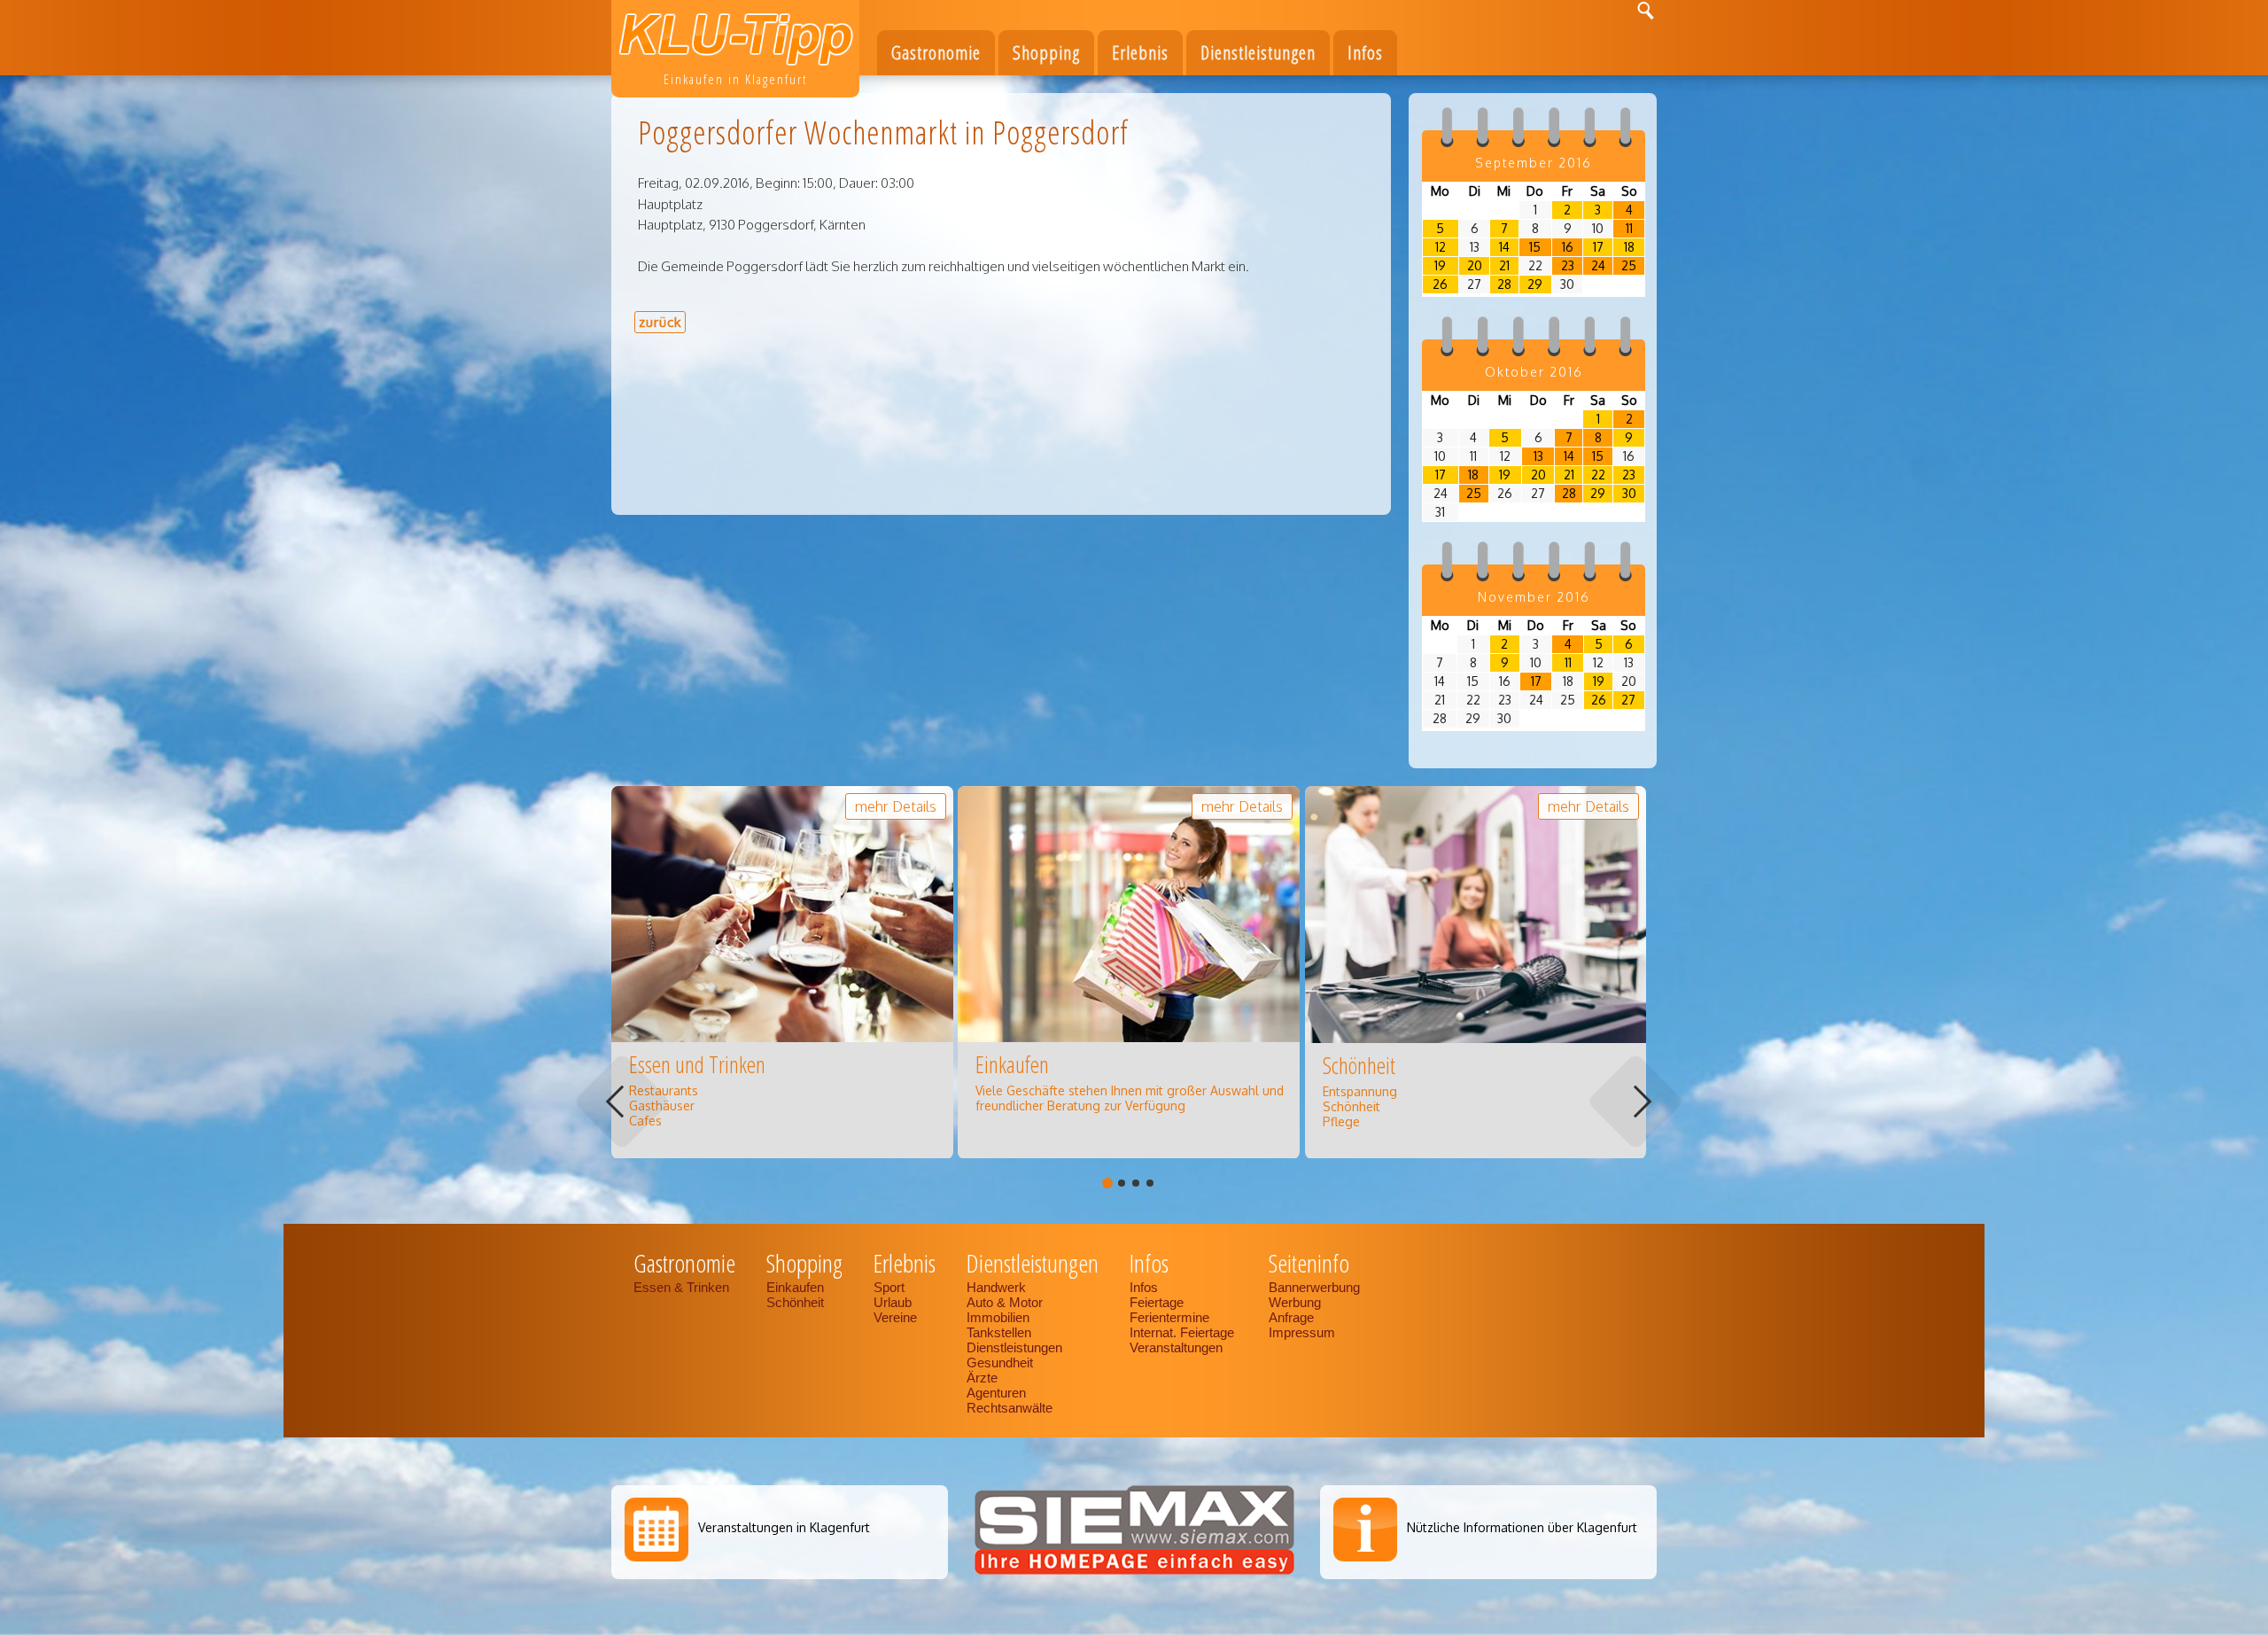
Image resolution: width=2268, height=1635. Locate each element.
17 (1598, 247)
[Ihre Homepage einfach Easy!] (1134, 1574)
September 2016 (1534, 163)
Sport (889, 1287)
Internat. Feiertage (1184, 1332)
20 (1475, 265)
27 (1628, 700)
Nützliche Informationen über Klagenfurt (1522, 1527)
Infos (1144, 1287)
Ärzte (982, 1378)
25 (1629, 265)
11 (1629, 228)
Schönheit (795, 1302)
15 (1535, 247)
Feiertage (1157, 1302)
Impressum (1302, 1332)
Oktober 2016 (1534, 372)
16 (1568, 247)
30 (1629, 493)
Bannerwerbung (1314, 1287)
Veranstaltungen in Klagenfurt (784, 1527)
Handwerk (996, 1287)
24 (1598, 265)
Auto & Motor (1005, 1302)
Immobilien (998, 1317)
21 (1504, 265)
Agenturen (996, 1393)
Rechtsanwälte (1010, 1408)
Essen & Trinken (683, 1287)
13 (1538, 456)
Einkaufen (795, 1287)
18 (1629, 247)
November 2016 (1534, 597)
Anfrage (1291, 1317)
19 (1440, 265)
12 (1441, 247)
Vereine (895, 1317)
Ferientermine (1169, 1317)
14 (1504, 247)
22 (1598, 475)
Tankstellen (999, 1332)
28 (1504, 284)
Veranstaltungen (1176, 1347)
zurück (660, 322)
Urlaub (893, 1302)
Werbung (1295, 1302)
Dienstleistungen (1014, 1347)
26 (1440, 284)
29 (1535, 284)
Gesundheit (1000, 1362)
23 (1568, 265)
